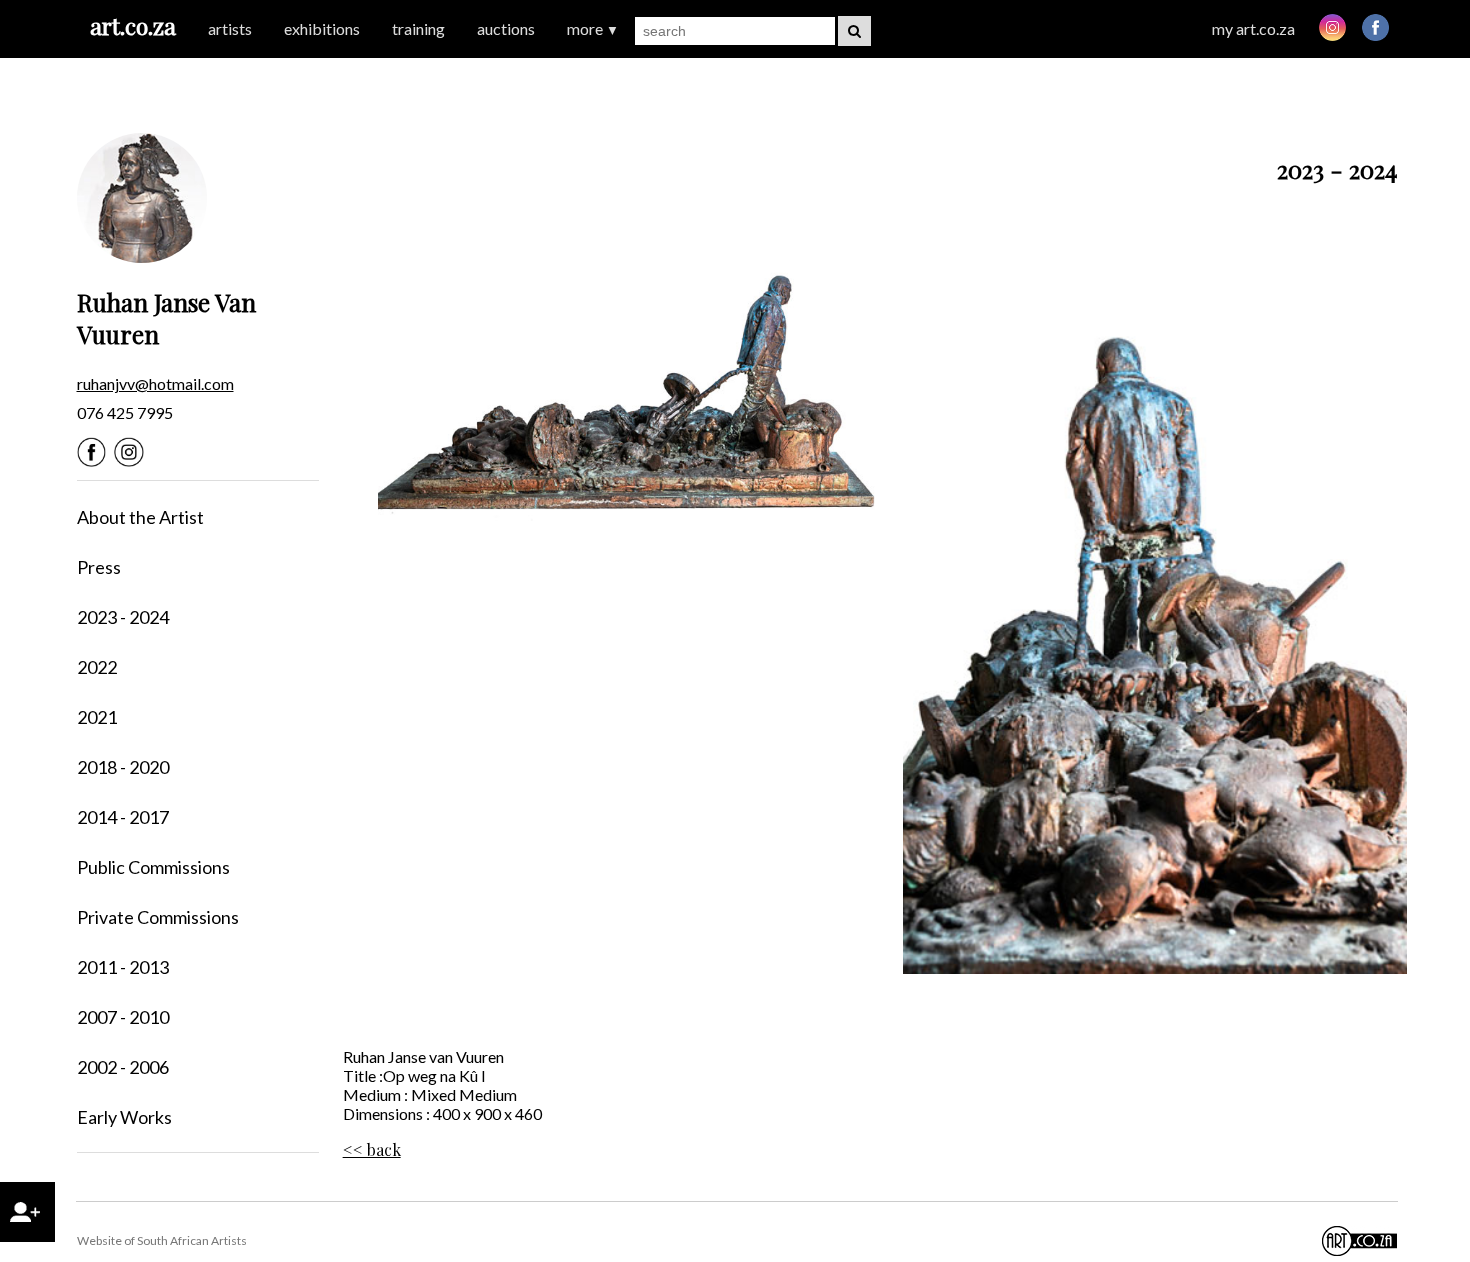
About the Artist (140, 517)
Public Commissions (153, 867)
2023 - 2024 (123, 617)
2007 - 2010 (123, 1017)
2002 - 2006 (123, 1067)
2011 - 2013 (123, 967)
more (593, 28)
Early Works (124, 1117)
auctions (506, 28)
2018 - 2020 (123, 767)
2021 (97, 717)
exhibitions (322, 28)
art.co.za (133, 25)
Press (99, 567)
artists (230, 28)
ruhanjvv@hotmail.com (155, 383)
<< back (372, 1149)
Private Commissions (158, 917)
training (418, 28)
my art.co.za (1253, 28)
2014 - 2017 (123, 817)
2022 (97, 667)
